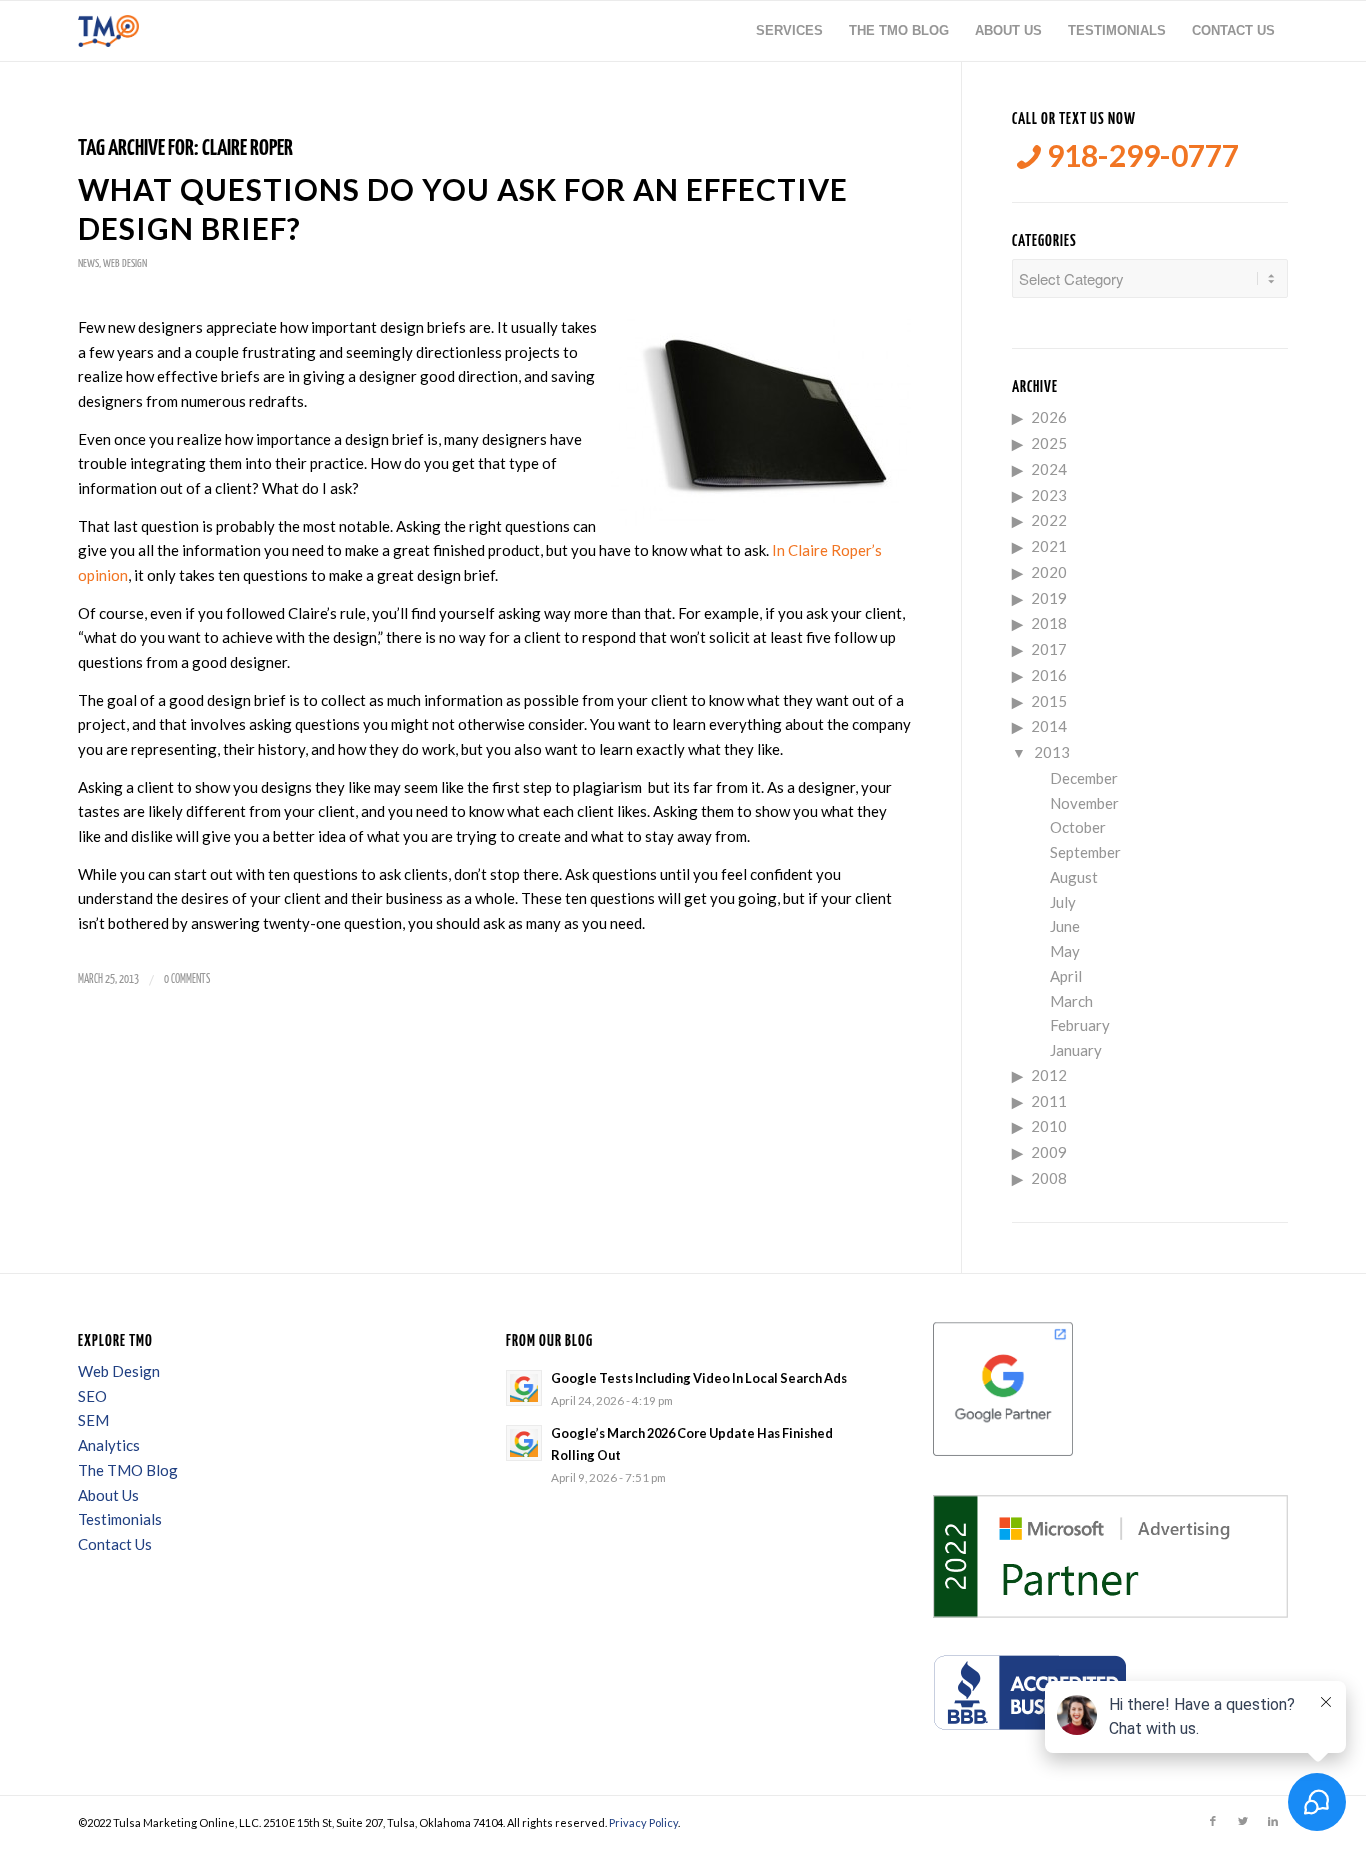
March (1071, 1001)
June (1065, 926)
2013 (1052, 752)
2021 (1049, 546)
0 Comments (187, 979)
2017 (1049, 649)
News (88, 263)
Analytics (109, 1445)
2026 (1049, 417)
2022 (1049, 520)
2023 (1049, 495)
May (1065, 951)
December (1084, 778)
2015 (1049, 701)
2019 (1049, 598)
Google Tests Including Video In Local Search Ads (699, 1378)
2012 (1049, 1075)
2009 (1049, 1152)
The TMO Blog (128, 1470)
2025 (1049, 443)
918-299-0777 (1140, 155)
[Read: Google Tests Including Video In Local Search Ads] (524, 1388)
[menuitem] (789, 31)
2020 (1049, 572)
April (1066, 976)
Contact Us (115, 1544)
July (1063, 902)
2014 (1049, 726)
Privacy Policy (643, 1822)
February (1080, 1025)
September (1085, 852)
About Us (108, 1495)
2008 (1049, 1178)
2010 (1049, 1126)
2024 (1049, 469)
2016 (1049, 675)
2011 (1049, 1101)
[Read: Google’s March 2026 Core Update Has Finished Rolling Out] (524, 1443)
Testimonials (120, 1519)
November (1084, 803)
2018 (1049, 623)
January (1076, 1050)
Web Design (125, 263)
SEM (93, 1420)
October (1078, 827)
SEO (92, 1396)
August (1074, 877)
